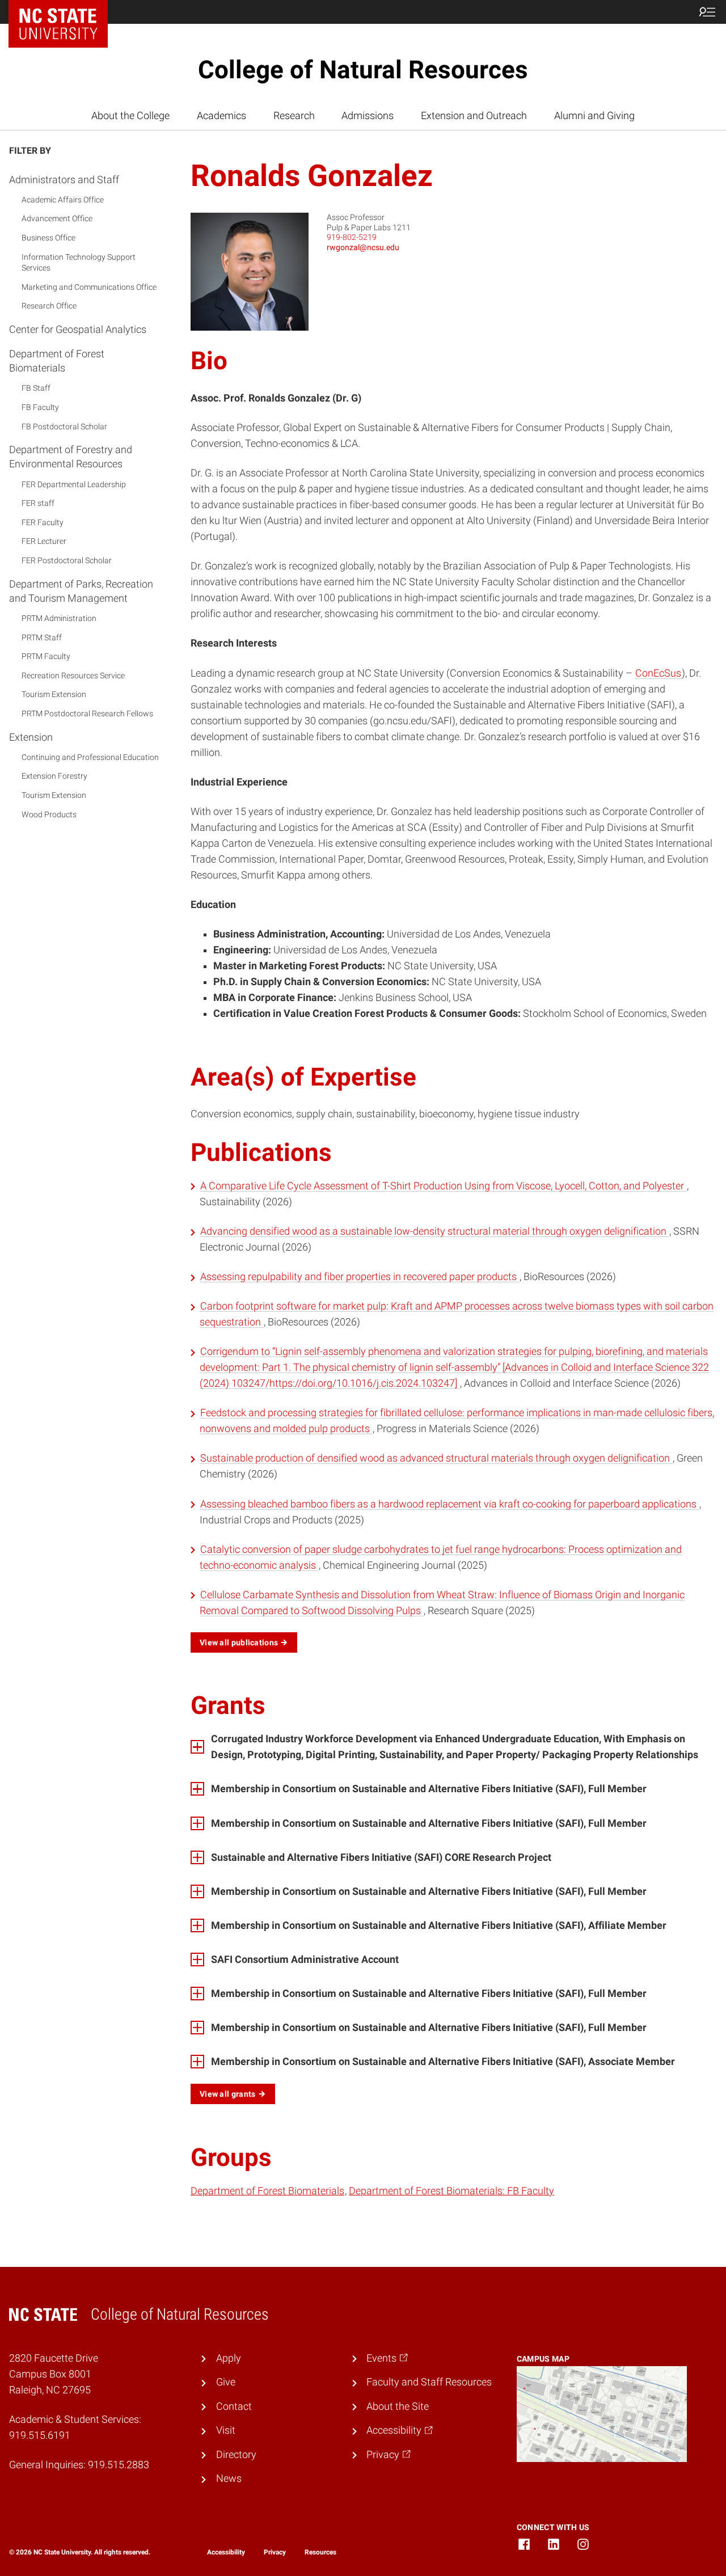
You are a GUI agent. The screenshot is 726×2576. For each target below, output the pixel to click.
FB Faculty (40, 407)
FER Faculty (43, 522)
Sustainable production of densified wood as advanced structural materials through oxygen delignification (436, 1458)
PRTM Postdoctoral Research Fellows (87, 713)
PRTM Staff (42, 637)
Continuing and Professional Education (90, 757)
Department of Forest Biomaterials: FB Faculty (451, 2191)
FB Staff (36, 388)
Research (294, 116)
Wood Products (49, 814)
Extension (31, 737)
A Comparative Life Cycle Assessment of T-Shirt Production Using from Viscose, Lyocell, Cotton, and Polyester (443, 1186)
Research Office (49, 306)
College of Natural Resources (363, 70)
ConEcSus (658, 673)
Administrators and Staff (64, 180)
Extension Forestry (54, 776)
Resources (320, 2552)
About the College (130, 116)
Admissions (368, 116)
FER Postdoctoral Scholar (67, 560)
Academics (221, 116)
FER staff (38, 504)
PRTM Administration (59, 618)
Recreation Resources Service (73, 675)
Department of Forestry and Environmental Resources (71, 457)
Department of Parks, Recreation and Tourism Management (81, 591)
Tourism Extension (54, 695)
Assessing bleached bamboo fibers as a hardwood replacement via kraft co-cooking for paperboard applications (449, 1504)
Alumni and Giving (594, 116)
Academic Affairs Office (63, 200)
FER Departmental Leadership (74, 484)
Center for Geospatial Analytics (78, 329)
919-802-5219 (352, 237)
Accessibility (226, 2552)
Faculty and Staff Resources (429, 2382)
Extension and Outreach (474, 116)
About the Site (398, 2406)
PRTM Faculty (46, 656)
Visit (226, 2430)
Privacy (275, 2552)
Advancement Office (57, 219)
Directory (236, 2455)
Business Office (48, 238)
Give (226, 2382)
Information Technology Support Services (79, 263)
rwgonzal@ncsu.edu (363, 247)
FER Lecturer (44, 542)
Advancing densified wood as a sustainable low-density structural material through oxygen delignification (434, 1231)
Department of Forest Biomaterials (57, 361)
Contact (234, 2406)
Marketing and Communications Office (89, 287)
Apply (229, 2358)
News (229, 2478)
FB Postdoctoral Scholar (64, 426)
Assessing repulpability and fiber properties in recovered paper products (360, 1277)
